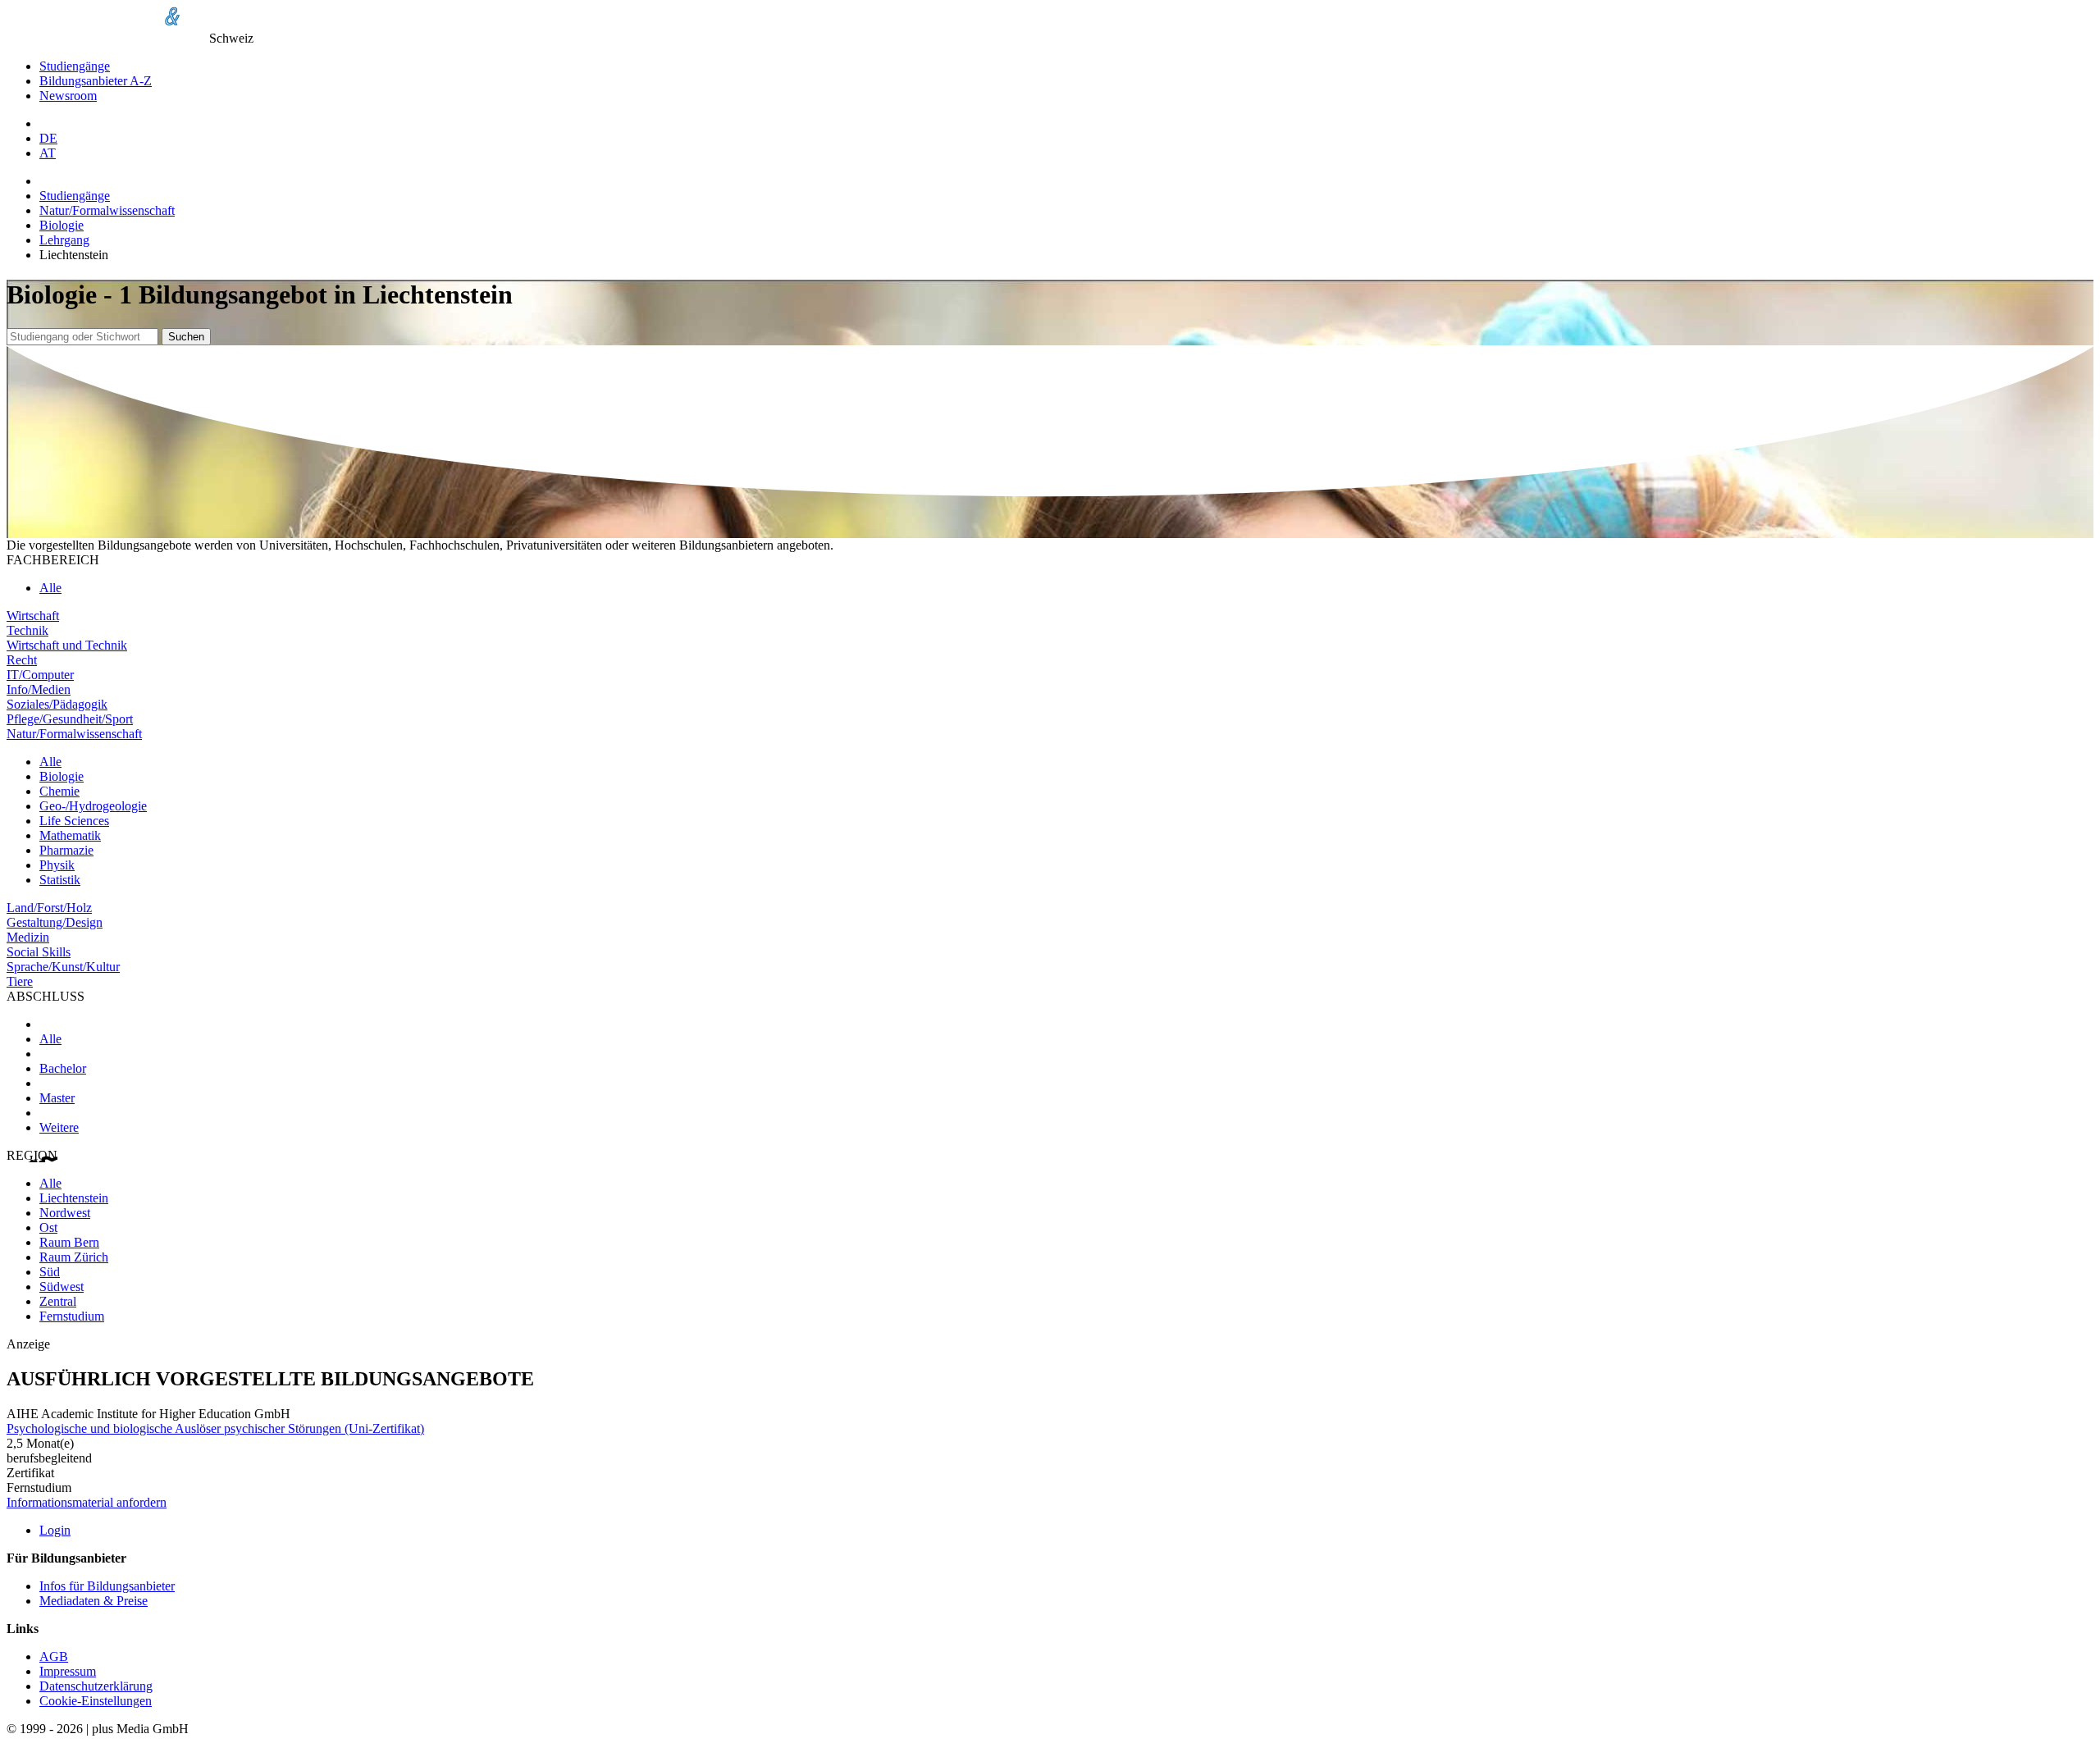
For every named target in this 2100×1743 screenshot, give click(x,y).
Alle (50, 588)
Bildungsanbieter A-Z (96, 81)
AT (48, 153)
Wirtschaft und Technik (67, 645)
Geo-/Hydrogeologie (93, 806)
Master (57, 1098)
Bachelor (63, 1068)
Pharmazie (66, 850)
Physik (57, 865)
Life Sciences (74, 821)
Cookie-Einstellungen (96, 1701)
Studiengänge (75, 66)
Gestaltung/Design (55, 922)
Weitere (59, 1127)
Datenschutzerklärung (96, 1686)
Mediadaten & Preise (94, 1601)
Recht (22, 660)
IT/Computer (40, 675)
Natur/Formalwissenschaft (107, 210)
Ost (48, 1227)
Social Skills (39, 952)
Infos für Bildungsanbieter (107, 1586)
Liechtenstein (74, 1198)
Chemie (59, 791)
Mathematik (70, 835)
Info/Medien (39, 689)
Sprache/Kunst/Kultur (63, 967)
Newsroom (68, 96)
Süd (50, 1272)
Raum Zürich (74, 1257)
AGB (54, 1656)
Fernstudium (72, 1316)
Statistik (60, 880)
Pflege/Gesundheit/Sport (70, 719)
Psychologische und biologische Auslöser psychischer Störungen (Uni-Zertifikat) (215, 1428)
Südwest (62, 1287)
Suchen (186, 337)
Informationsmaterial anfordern (87, 1502)
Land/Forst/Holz (49, 908)
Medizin (28, 937)
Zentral (58, 1301)
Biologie (62, 225)
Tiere (20, 981)
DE (48, 138)
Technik (27, 630)
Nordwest (65, 1213)
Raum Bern (69, 1242)
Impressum (68, 1671)
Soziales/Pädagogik (57, 704)
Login (55, 1530)
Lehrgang (64, 240)
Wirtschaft (33, 616)
